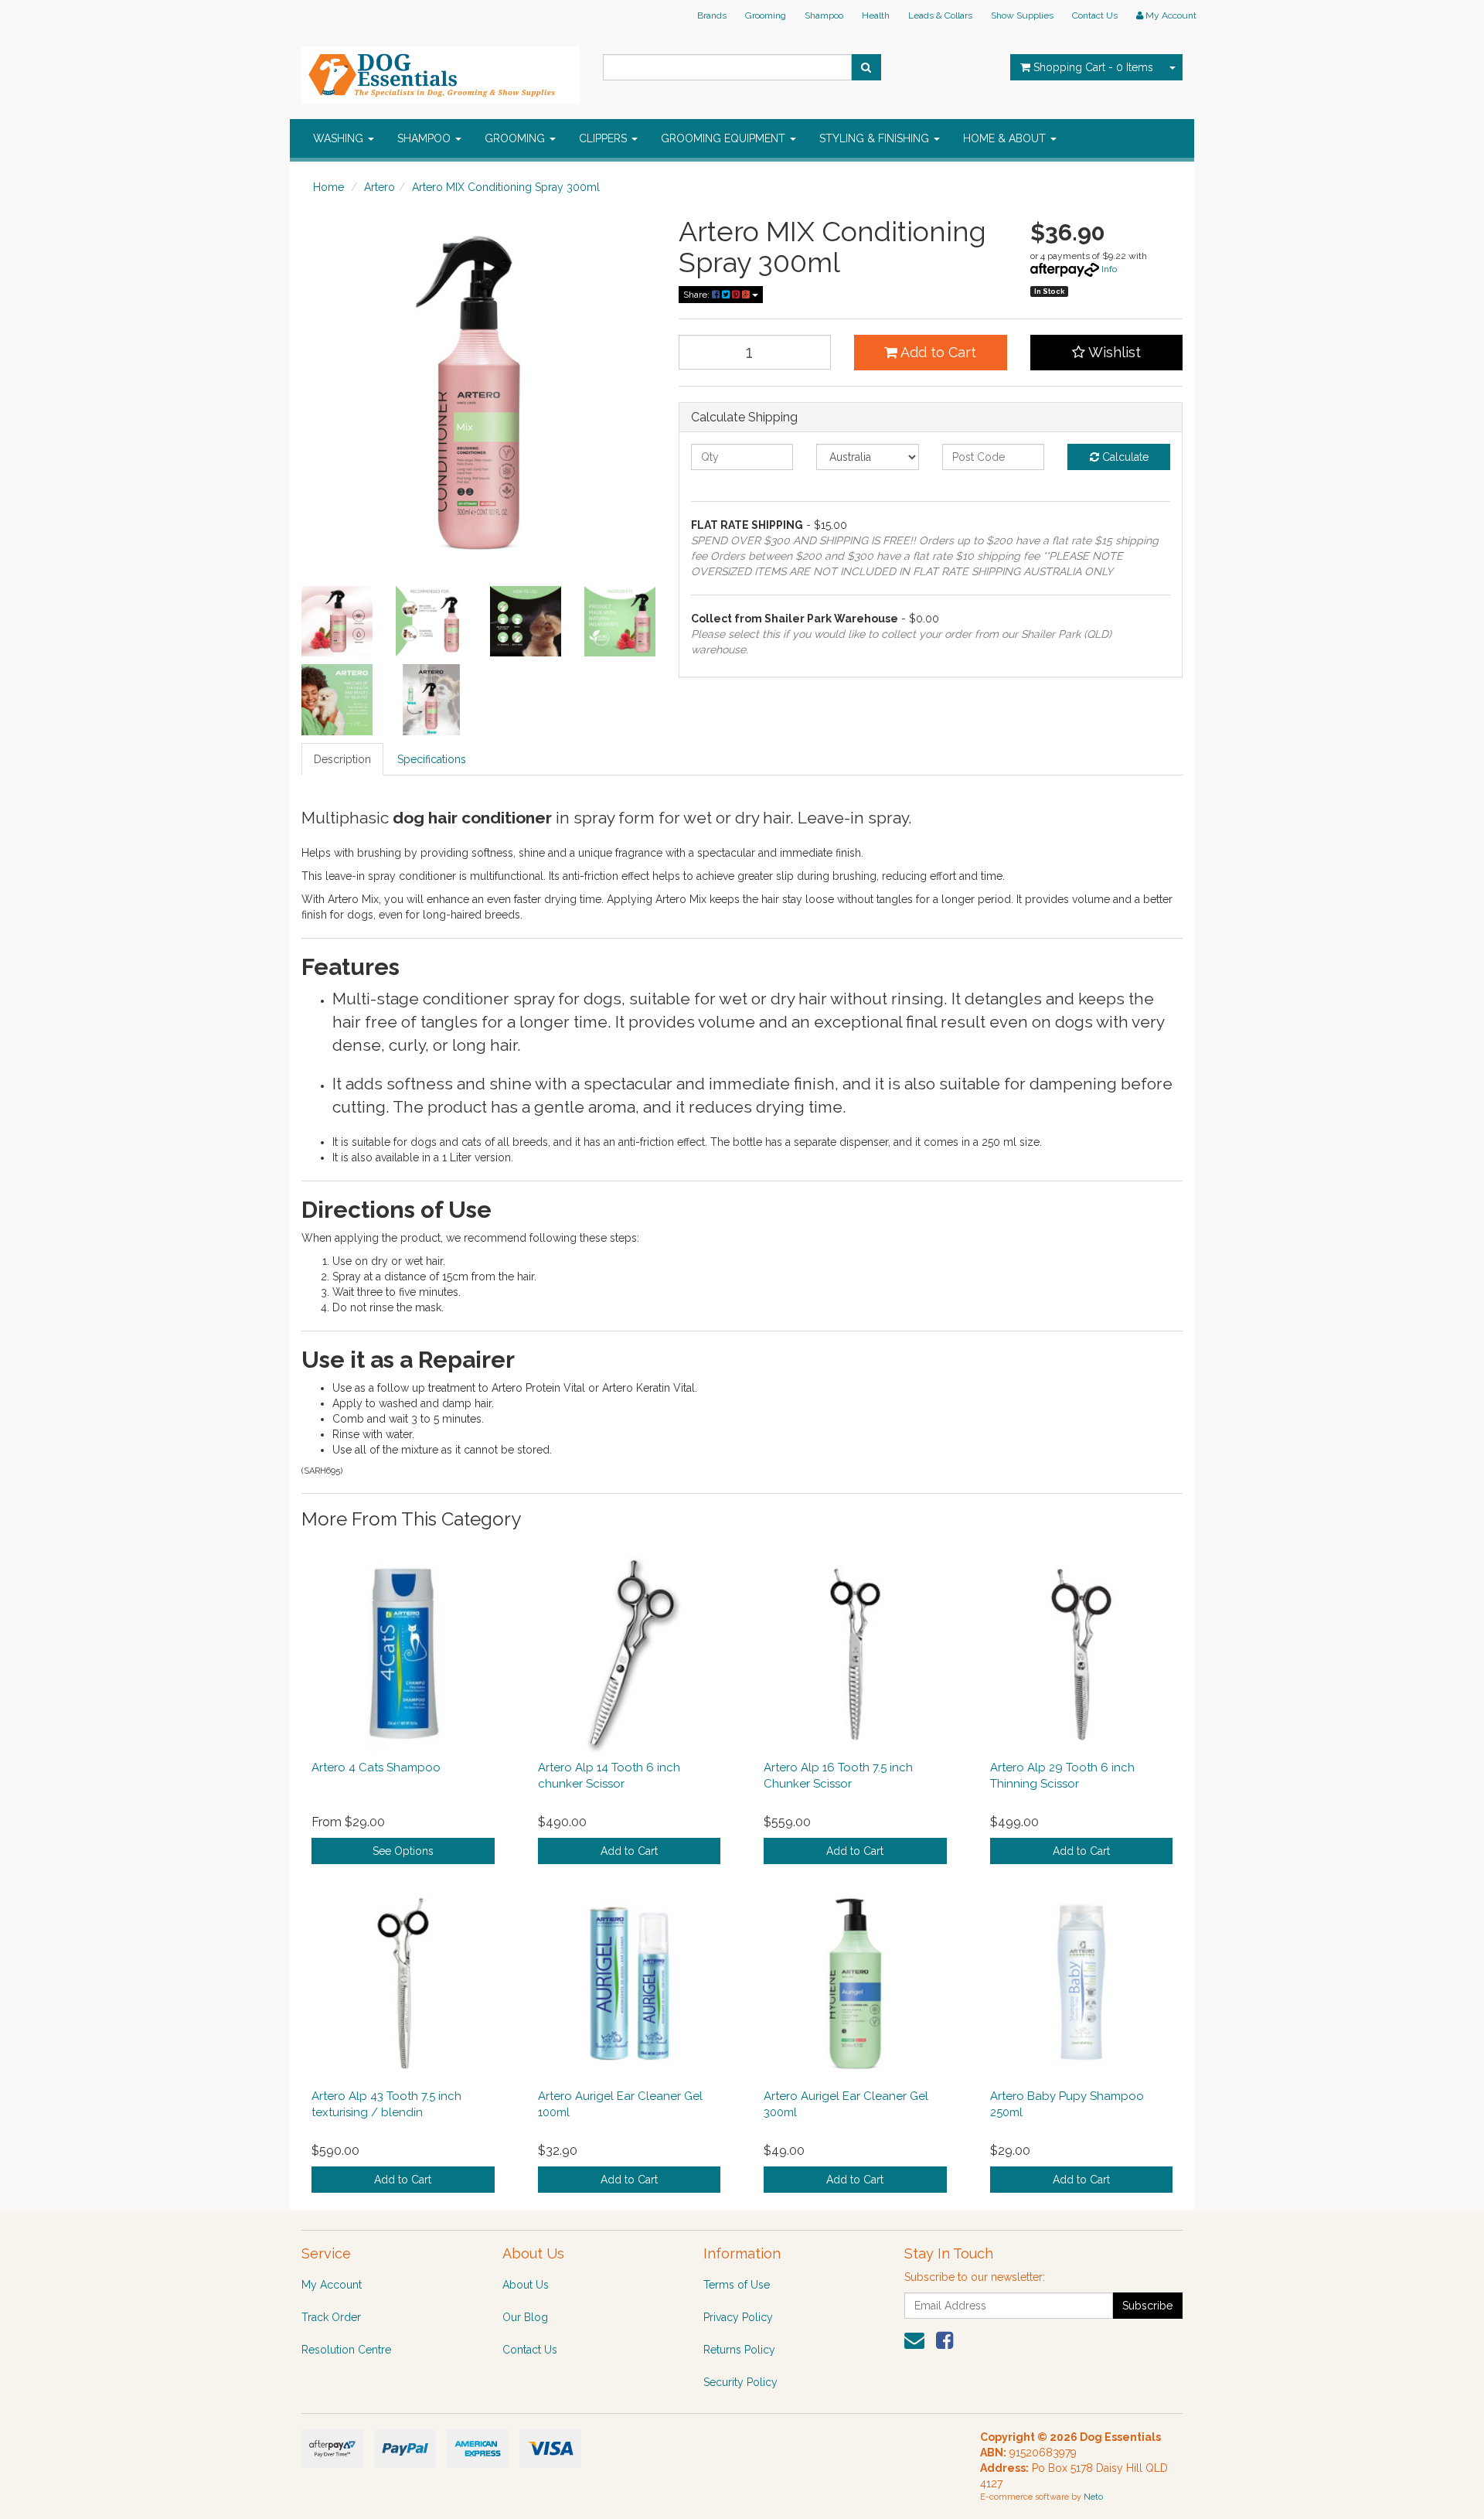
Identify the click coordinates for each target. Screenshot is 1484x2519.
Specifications (432, 759)
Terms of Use (737, 2285)
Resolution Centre (346, 2350)
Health (876, 15)
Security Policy (740, 2382)
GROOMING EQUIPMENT (725, 138)
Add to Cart (937, 352)
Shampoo (824, 15)
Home (328, 187)
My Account (332, 2285)
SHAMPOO (425, 138)
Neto (1093, 2497)
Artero (380, 187)
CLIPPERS (604, 138)
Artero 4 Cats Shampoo (376, 1767)
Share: (698, 295)
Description (342, 759)
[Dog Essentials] (441, 70)
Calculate (1124, 457)
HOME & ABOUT (1006, 138)
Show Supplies (1022, 15)
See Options (403, 1851)
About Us (526, 2285)
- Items (1093, 67)
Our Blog (525, 2317)
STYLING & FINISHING (876, 138)
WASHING (340, 138)
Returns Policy (739, 2350)
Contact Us (1095, 15)
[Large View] (337, 622)
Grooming (766, 15)
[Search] (866, 67)
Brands (712, 15)
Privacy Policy (738, 2317)
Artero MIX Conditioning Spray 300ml (506, 187)
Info (1109, 269)
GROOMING (516, 138)
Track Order (331, 2317)
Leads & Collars (940, 15)
